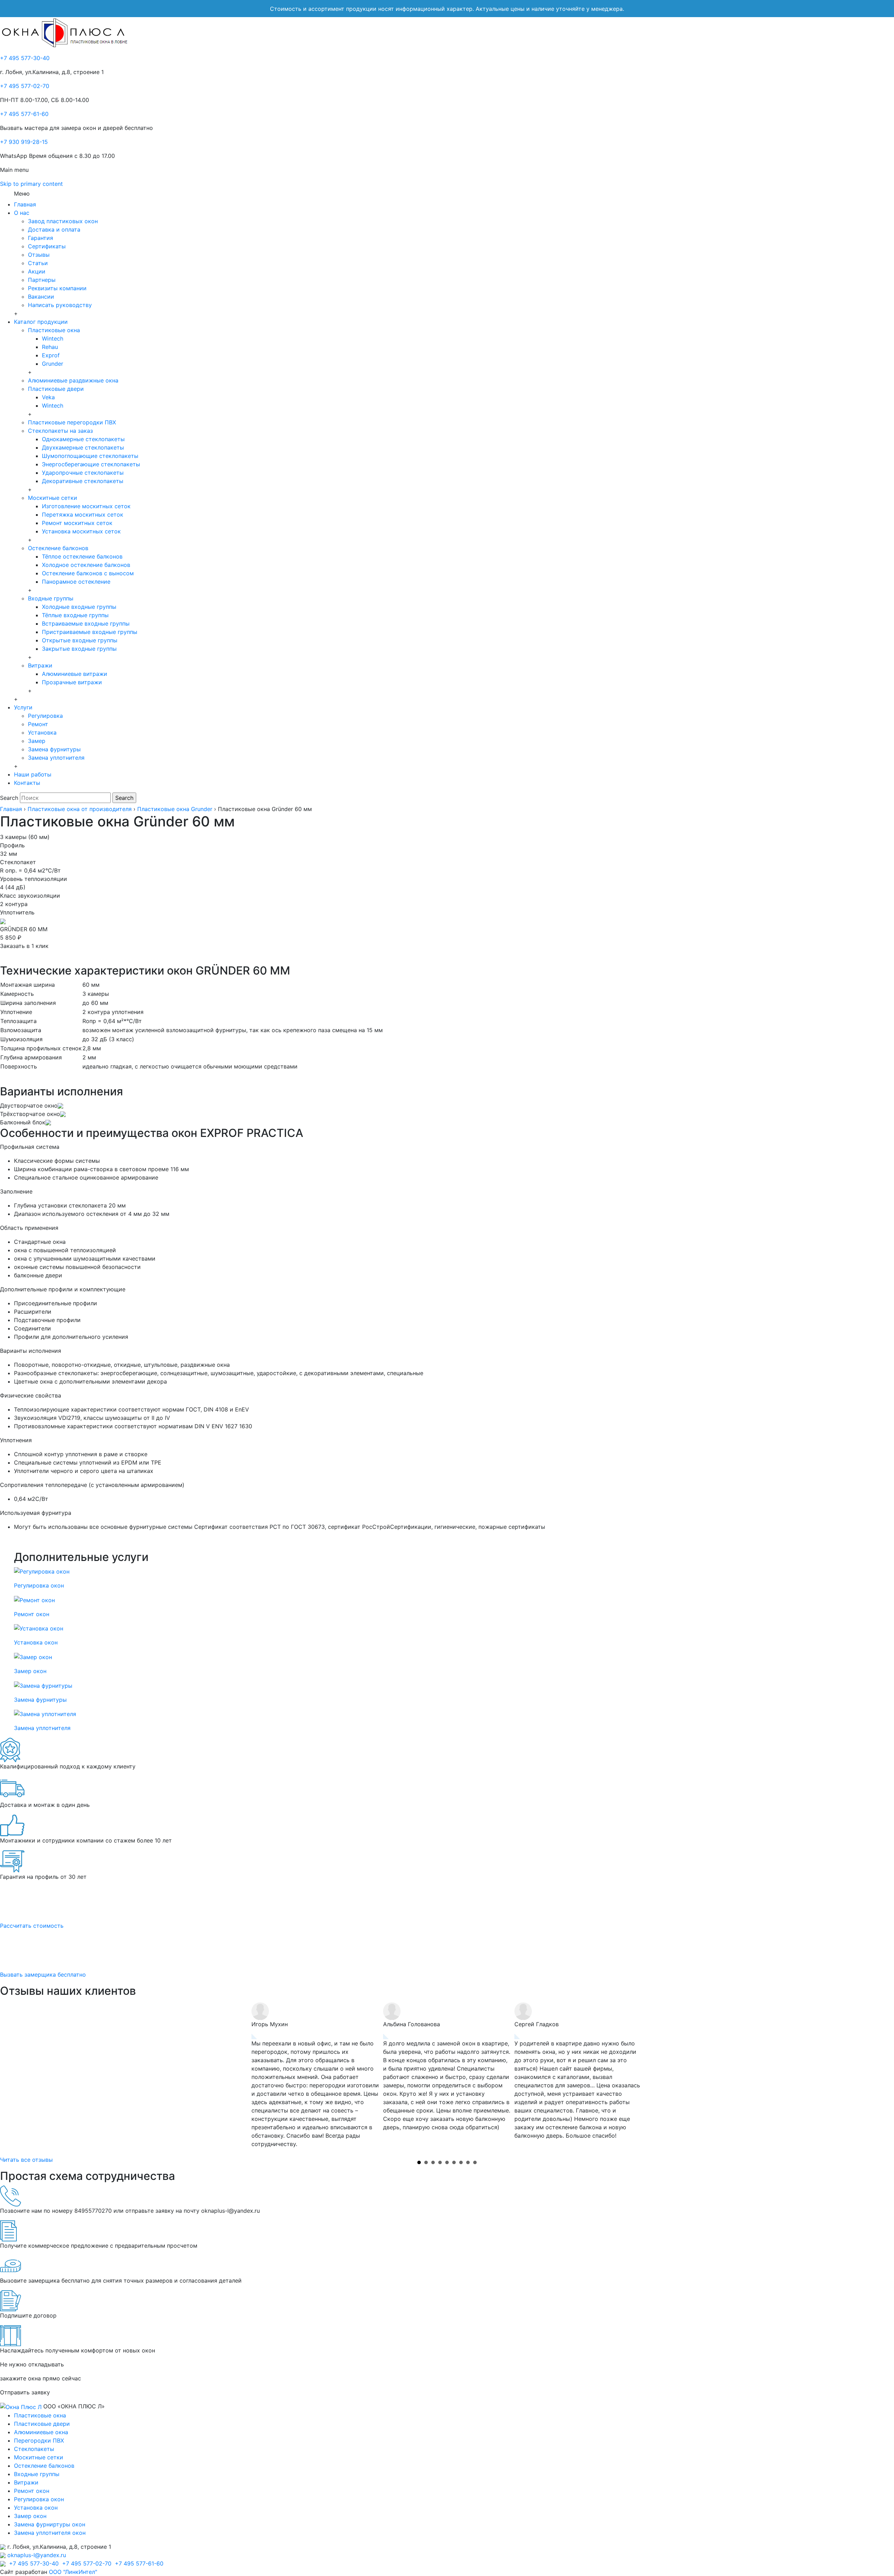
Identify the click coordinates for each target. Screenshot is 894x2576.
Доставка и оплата (54, 229)
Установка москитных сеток (81, 531)
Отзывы (39, 255)
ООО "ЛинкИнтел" (73, 2572)
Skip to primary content (31, 184)
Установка (42, 732)
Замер (37, 741)
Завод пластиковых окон (63, 221)
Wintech (53, 338)
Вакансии (41, 297)
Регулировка (45, 716)
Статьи (38, 263)
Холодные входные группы (79, 607)
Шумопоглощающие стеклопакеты (90, 456)
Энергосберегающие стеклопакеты (91, 464)
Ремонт (38, 724)
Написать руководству (60, 305)
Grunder (53, 364)
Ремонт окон (32, 2491)
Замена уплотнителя (56, 758)
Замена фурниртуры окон (50, 2524)
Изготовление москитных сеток (86, 506)
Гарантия (41, 238)
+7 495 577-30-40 (25, 58)
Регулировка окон (39, 2499)
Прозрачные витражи (72, 682)
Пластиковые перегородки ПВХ (72, 422)
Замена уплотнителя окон (50, 2533)
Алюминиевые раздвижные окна (73, 380)
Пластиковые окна (54, 330)
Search (9, 798)
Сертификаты (47, 246)
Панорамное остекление (76, 582)
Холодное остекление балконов (86, 565)
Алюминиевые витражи (75, 674)
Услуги (23, 707)
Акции (37, 271)
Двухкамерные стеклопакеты (83, 447)
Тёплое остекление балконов (82, 556)
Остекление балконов (58, 548)
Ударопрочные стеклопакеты (83, 473)
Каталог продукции (41, 322)
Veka (48, 397)
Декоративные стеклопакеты (83, 481)
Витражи (40, 665)
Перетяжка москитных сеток (83, 515)
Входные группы (51, 598)
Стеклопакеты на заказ (60, 431)
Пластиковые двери (56, 389)
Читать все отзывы (26, 2160)
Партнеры (42, 280)
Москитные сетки (53, 498)
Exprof (51, 355)
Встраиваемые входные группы (86, 623)
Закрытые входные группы (79, 649)
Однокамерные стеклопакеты (83, 439)
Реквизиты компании (57, 288)
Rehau (50, 347)
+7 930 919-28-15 (24, 142)
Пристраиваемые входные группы (90, 632)
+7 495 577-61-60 (24, 114)
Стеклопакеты (34, 2449)
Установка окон (36, 2508)
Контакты (27, 783)
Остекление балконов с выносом (88, 573)
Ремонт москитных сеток (77, 523)
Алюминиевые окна (41, 2432)
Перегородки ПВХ (39, 2440)
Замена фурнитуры (54, 749)
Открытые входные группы (80, 640)
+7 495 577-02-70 (25, 86)
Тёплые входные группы (75, 615)
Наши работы (33, 774)
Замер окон (30, 2516)
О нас (22, 213)
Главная (25, 204)
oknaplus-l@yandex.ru (37, 2555)
